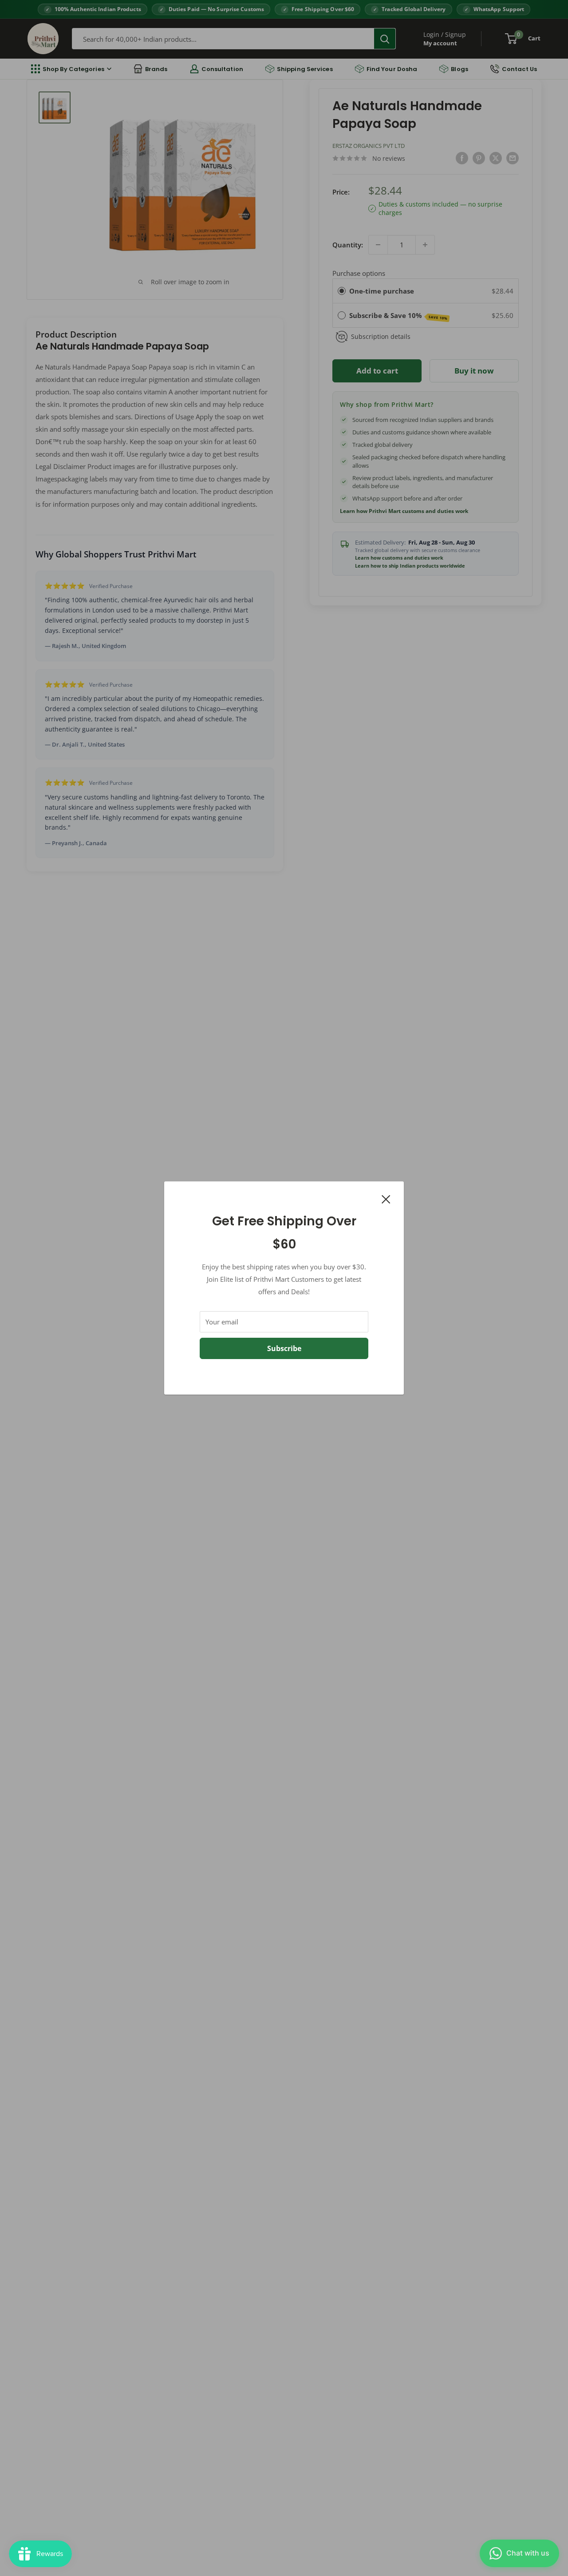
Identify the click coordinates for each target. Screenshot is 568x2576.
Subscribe (284, 1348)
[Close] (386, 1198)
